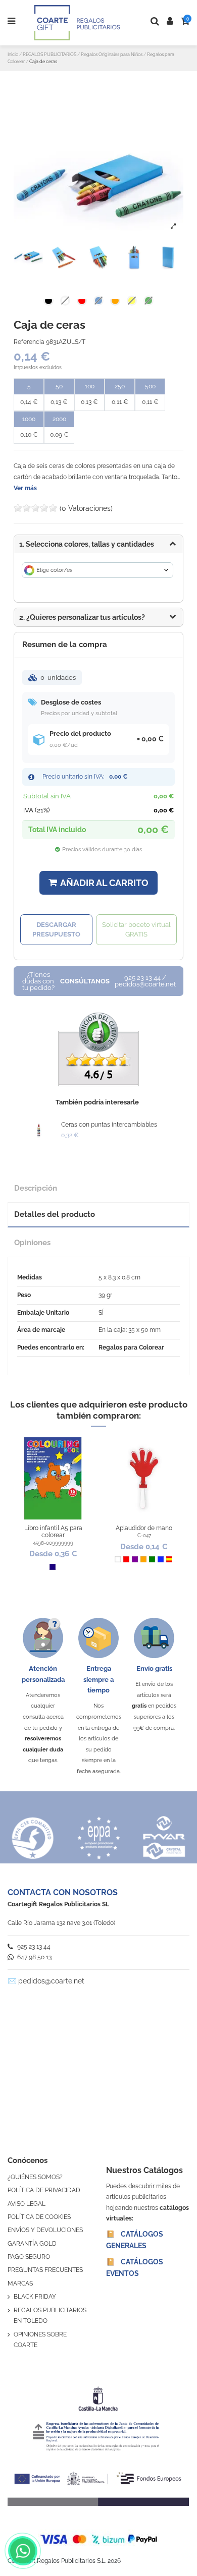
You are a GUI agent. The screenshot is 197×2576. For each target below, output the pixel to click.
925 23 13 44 (33, 1947)
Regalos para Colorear (131, 1348)
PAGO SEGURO (29, 2257)
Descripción (36, 1188)
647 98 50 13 (34, 1957)
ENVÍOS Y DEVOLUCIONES (45, 2230)
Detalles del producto (55, 1214)
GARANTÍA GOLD (32, 2244)
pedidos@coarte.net (51, 1981)
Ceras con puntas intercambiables (109, 1125)
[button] (98, 617)
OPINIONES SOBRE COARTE (40, 2340)
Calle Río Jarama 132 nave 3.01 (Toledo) (61, 1923)
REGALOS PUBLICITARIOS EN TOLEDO (50, 2316)
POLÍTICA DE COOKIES (39, 2217)
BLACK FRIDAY (35, 2297)
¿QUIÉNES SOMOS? (35, 2177)
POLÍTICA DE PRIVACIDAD (44, 2190)
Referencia (29, 342)
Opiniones (32, 1242)
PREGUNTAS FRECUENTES (45, 2270)
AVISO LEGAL (27, 2204)
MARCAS (20, 2284)
